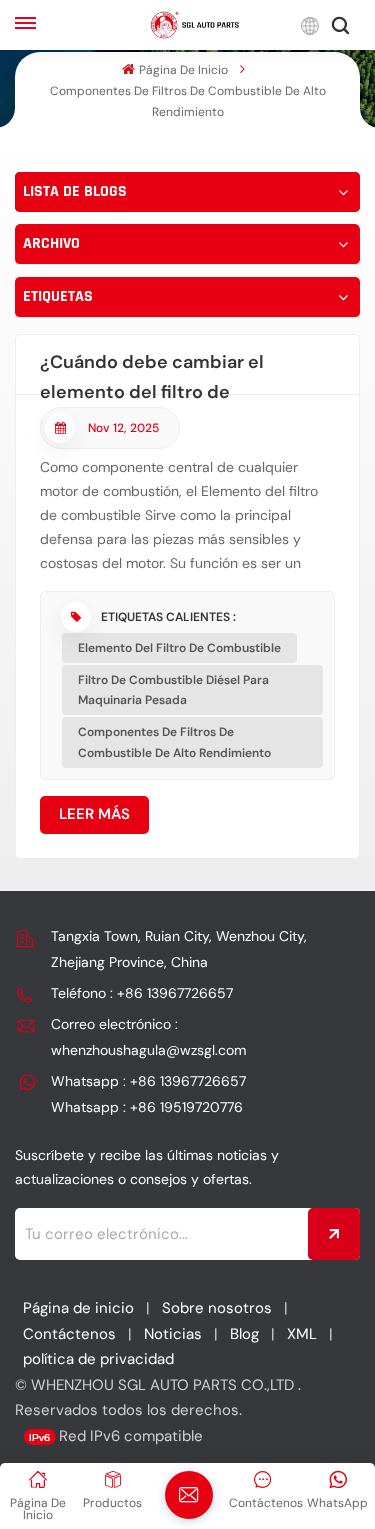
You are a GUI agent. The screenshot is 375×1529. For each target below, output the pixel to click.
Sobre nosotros (217, 1308)
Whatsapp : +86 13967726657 (148, 1081)
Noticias (173, 1334)
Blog (244, 1334)
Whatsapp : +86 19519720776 (147, 1107)
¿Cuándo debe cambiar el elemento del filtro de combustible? (152, 372)
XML (302, 1334)
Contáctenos (69, 1334)
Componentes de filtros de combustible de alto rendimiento (174, 742)
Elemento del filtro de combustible (179, 648)
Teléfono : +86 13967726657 (142, 993)
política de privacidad (98, 1359)
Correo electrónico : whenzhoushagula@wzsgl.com (148, 1037)
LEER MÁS (94, 814)
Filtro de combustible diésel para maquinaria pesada (173, 690)
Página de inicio (183, 70)
